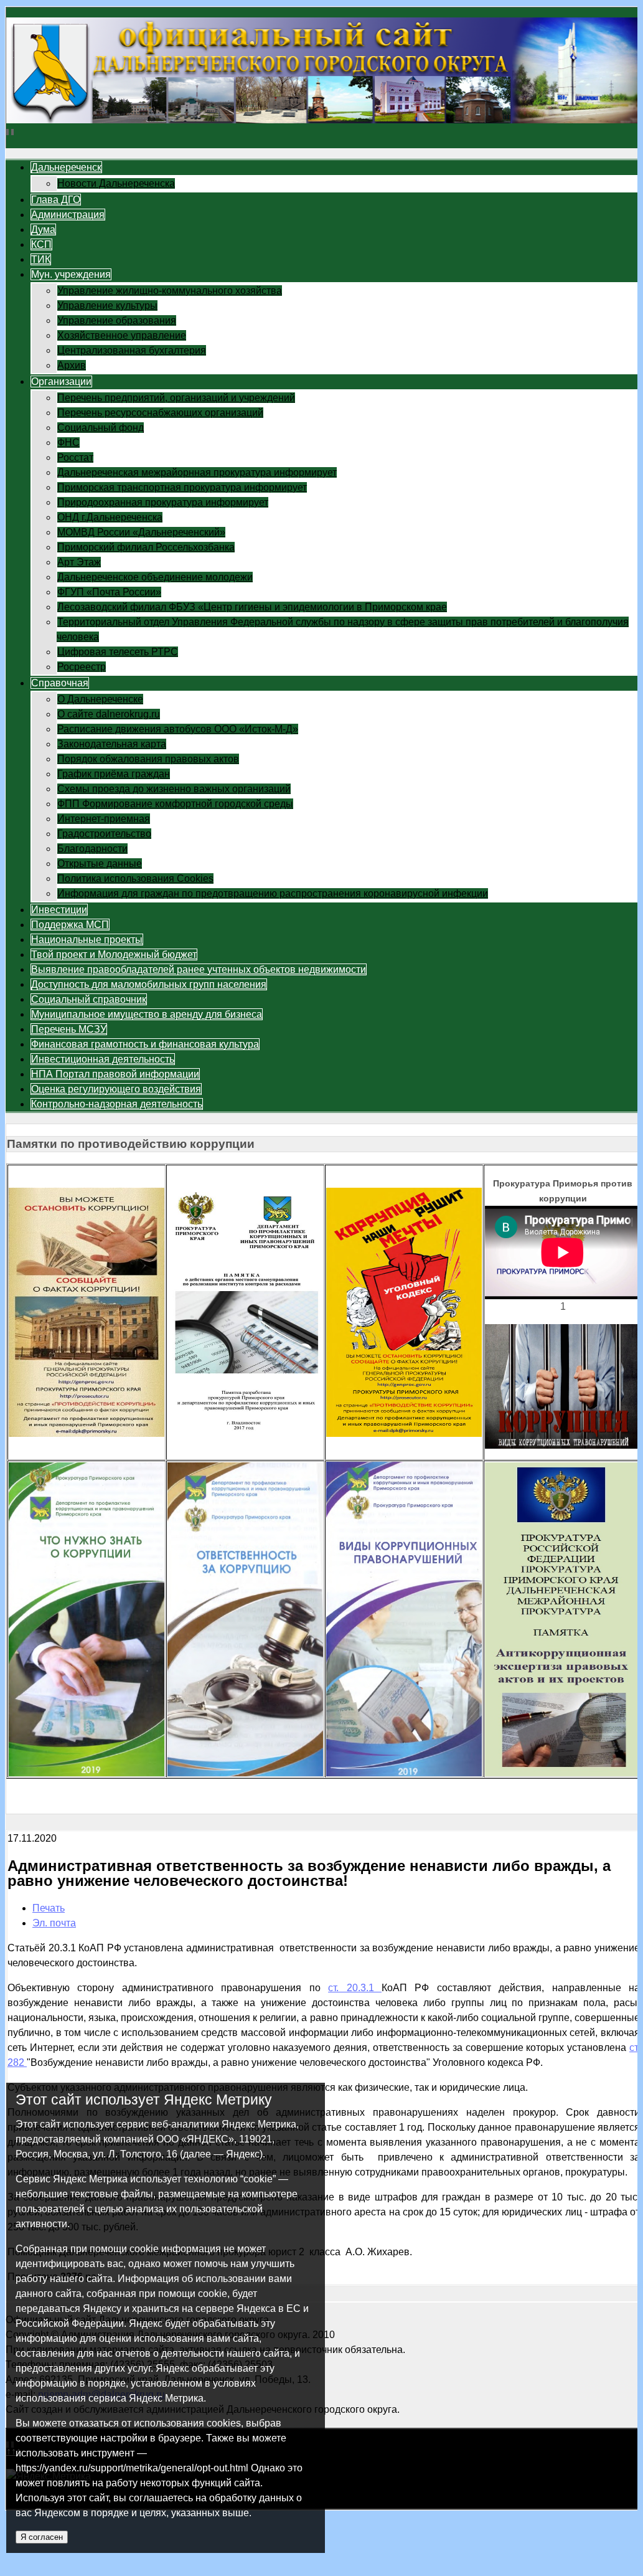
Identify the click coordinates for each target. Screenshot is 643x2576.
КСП (41, 244)
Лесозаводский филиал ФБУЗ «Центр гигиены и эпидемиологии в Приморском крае (252, 607)
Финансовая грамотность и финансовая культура (145, 1044)
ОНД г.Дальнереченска (110, 517)
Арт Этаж (79, 562)
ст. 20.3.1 (355, 1988)
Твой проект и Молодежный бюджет (114, 954)
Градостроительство (104, 834)
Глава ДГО (56, 200)
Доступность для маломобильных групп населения (149, 984)
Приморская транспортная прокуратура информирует (182, 487)
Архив (72, 365)
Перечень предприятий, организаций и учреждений (176, 398)
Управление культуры (107, 305)
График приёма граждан (114, 774)
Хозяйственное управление (122, 335)
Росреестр (82, 667)
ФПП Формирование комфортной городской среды (175, 804)
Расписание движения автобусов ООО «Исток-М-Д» (178, 729)
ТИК (41, 259)
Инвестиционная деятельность (103, 1059)
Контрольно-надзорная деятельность (117, 1104)
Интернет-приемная (104, 819)
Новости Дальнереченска (116, 183)
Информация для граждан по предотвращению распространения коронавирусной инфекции (273, 893)
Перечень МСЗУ (69, 1029)
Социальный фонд (101, 428)
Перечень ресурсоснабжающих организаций (160, 413)
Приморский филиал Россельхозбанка (146, 547)
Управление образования (117, 320)
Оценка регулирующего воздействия (116, 1089)
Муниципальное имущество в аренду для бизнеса (147, 1014)
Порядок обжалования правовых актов (148, 759)
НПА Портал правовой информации (115, 1074)
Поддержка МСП (70, 925)
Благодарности (92, 849)
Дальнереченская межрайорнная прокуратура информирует (197, 472)
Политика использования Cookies (135, 878)
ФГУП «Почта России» (109, 592)
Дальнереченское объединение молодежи (155, 577)
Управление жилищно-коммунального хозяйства (170, 291)
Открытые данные (100, 864)
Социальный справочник (89, 999)
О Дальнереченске (100, 699)
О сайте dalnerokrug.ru (109, 714)
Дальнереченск (66, 167)
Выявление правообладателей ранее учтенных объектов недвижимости (199, 969)
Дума (43, 230)
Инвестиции (59, 910)
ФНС (68, 443)
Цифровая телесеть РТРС (118, 652)
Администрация (68, 215)
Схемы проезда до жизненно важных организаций (174, 789)
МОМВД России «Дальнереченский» (141, 532)
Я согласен (42, 2537)
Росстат (75, 457)
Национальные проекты (87, 940)
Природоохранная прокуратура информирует (163, 502)
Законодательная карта (112, 744)
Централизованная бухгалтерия (132, 350)
